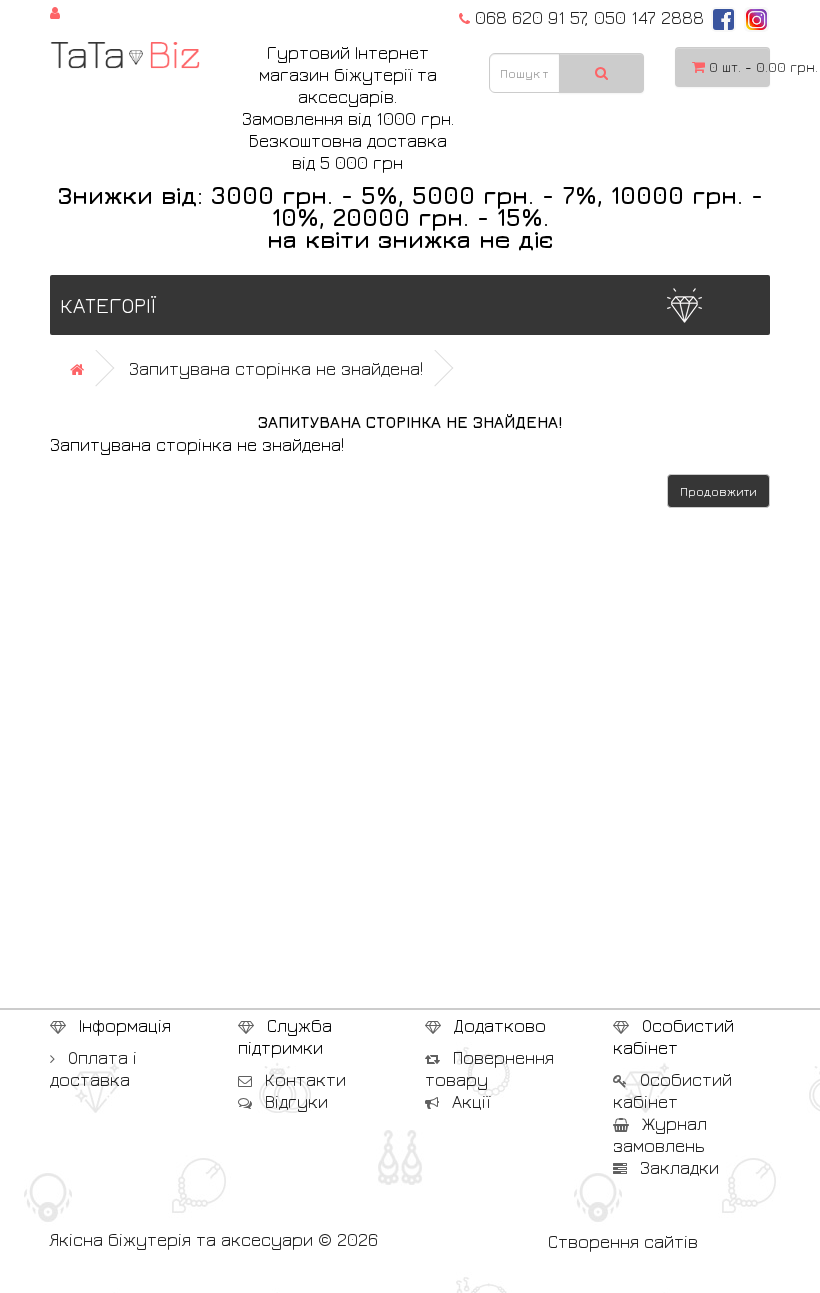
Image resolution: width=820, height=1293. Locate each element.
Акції (468, 1101)
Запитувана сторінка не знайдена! (276, 368)
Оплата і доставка (93, 1068)
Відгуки (294, 1101)
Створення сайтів (623, 1241)
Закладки (677, 1167)
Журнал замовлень (660, 1134)
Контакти (303, 1079)
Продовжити (718, 491)
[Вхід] (55, 11)
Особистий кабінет (672, 1090)
